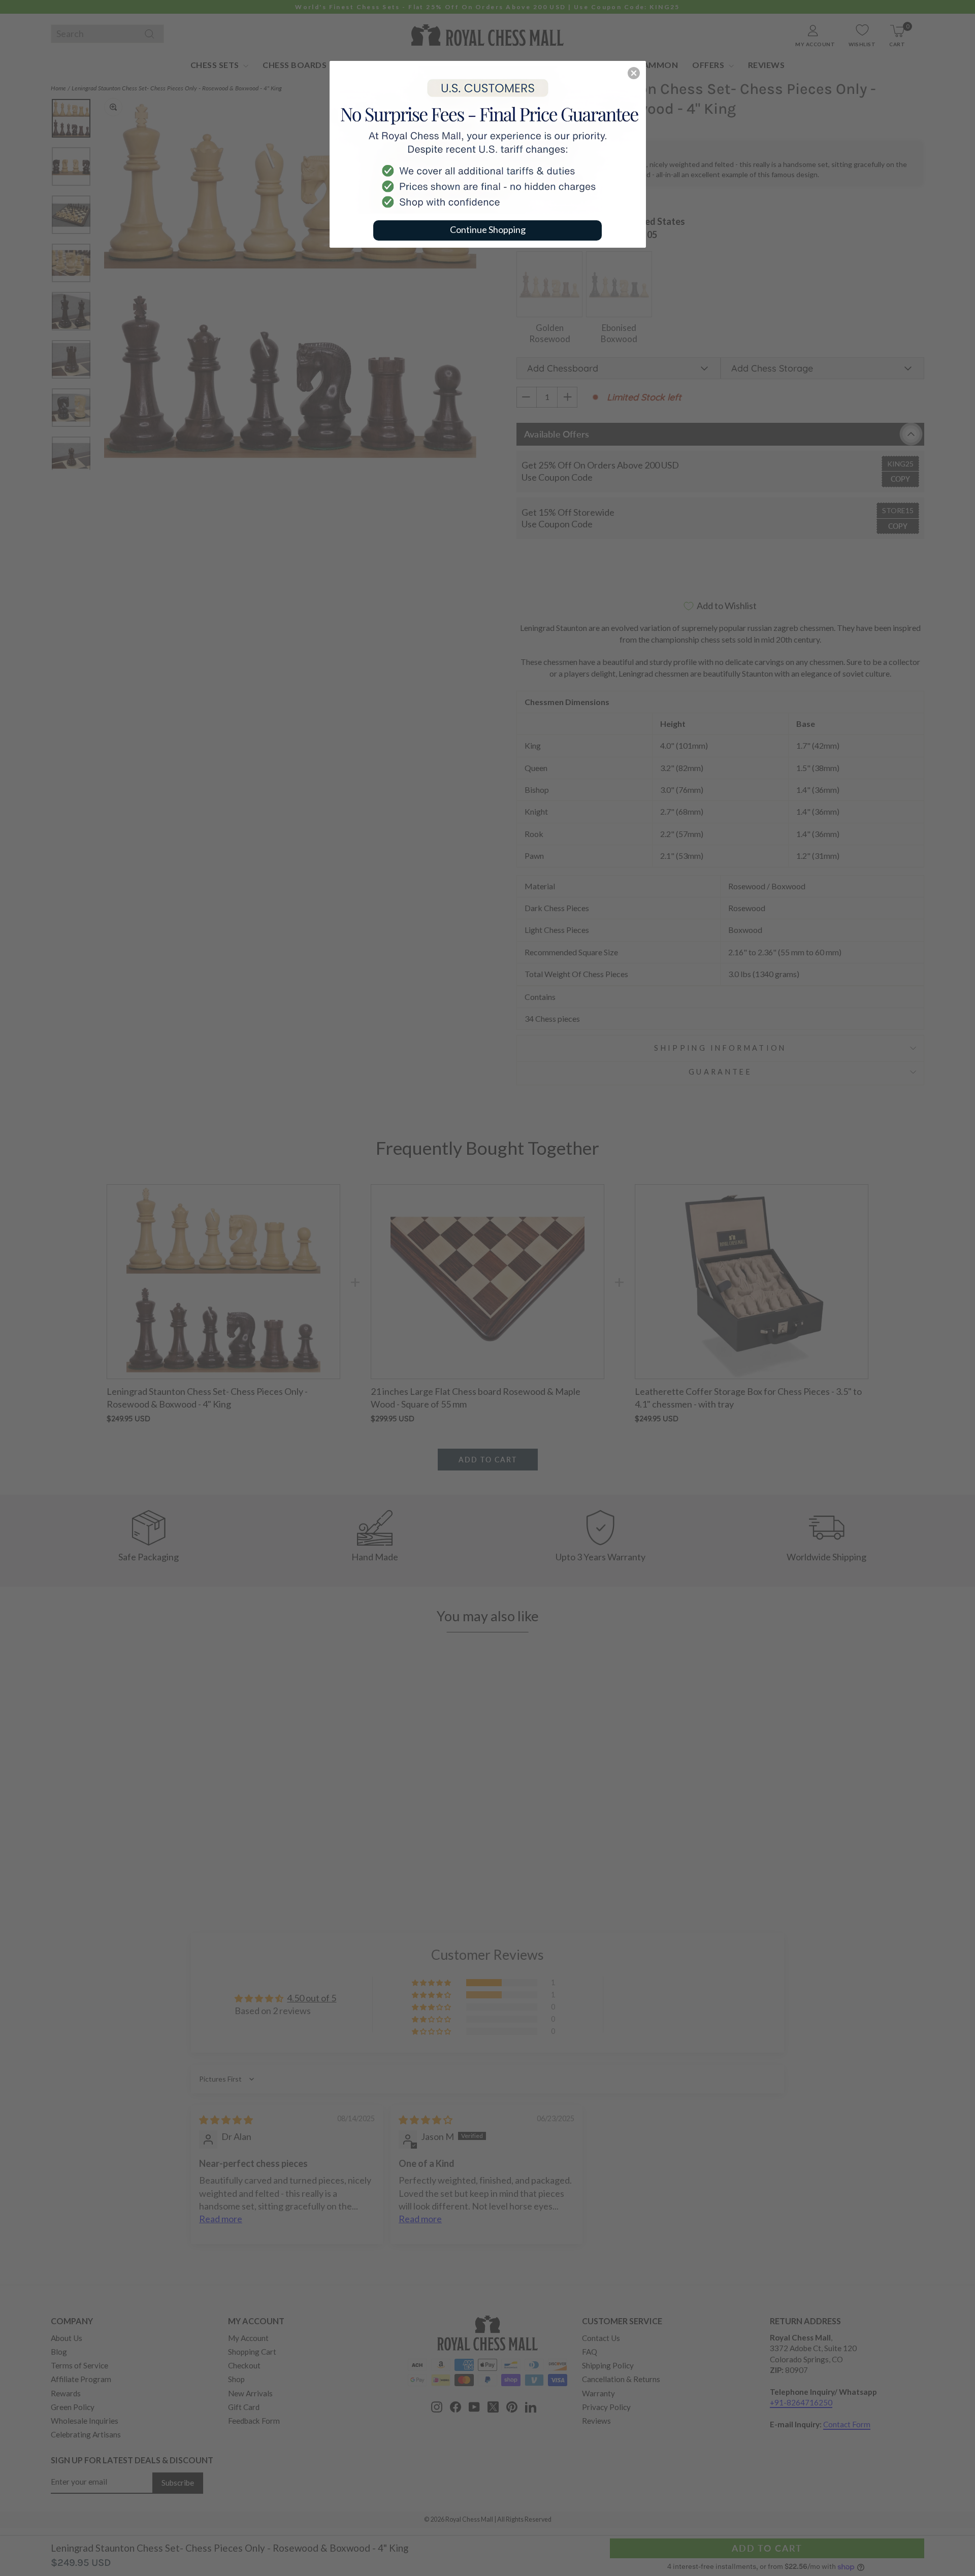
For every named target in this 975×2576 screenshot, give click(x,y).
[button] (634, 73)
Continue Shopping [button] (488, 229)
